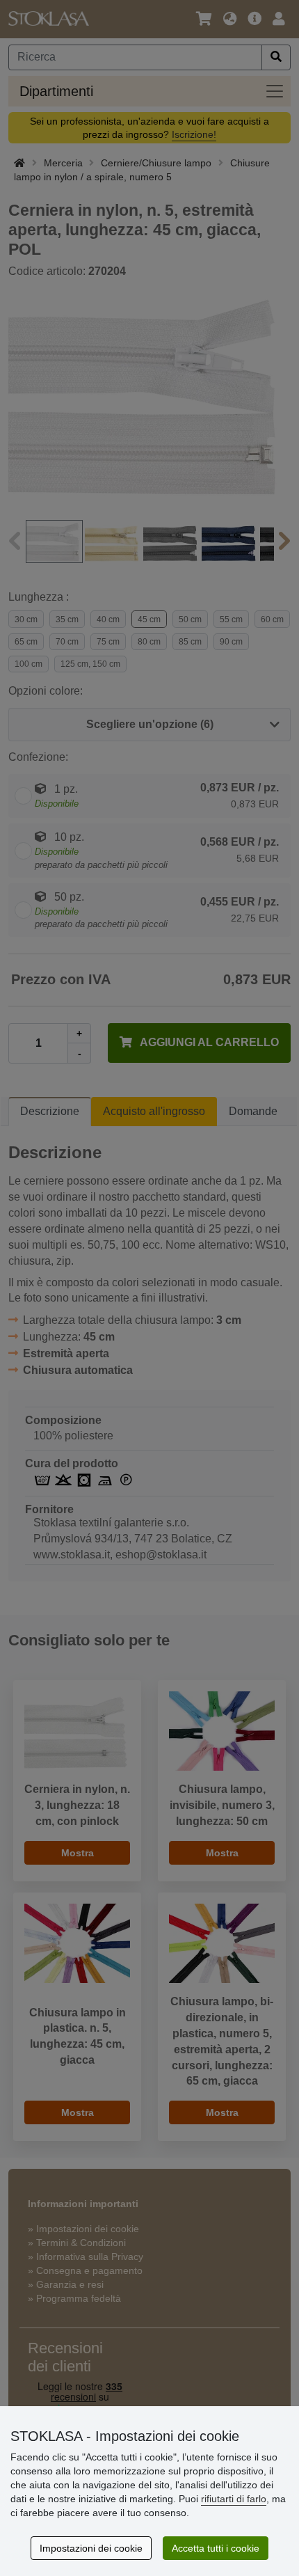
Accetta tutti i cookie (216, 2548)
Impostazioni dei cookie (91, 2548)
